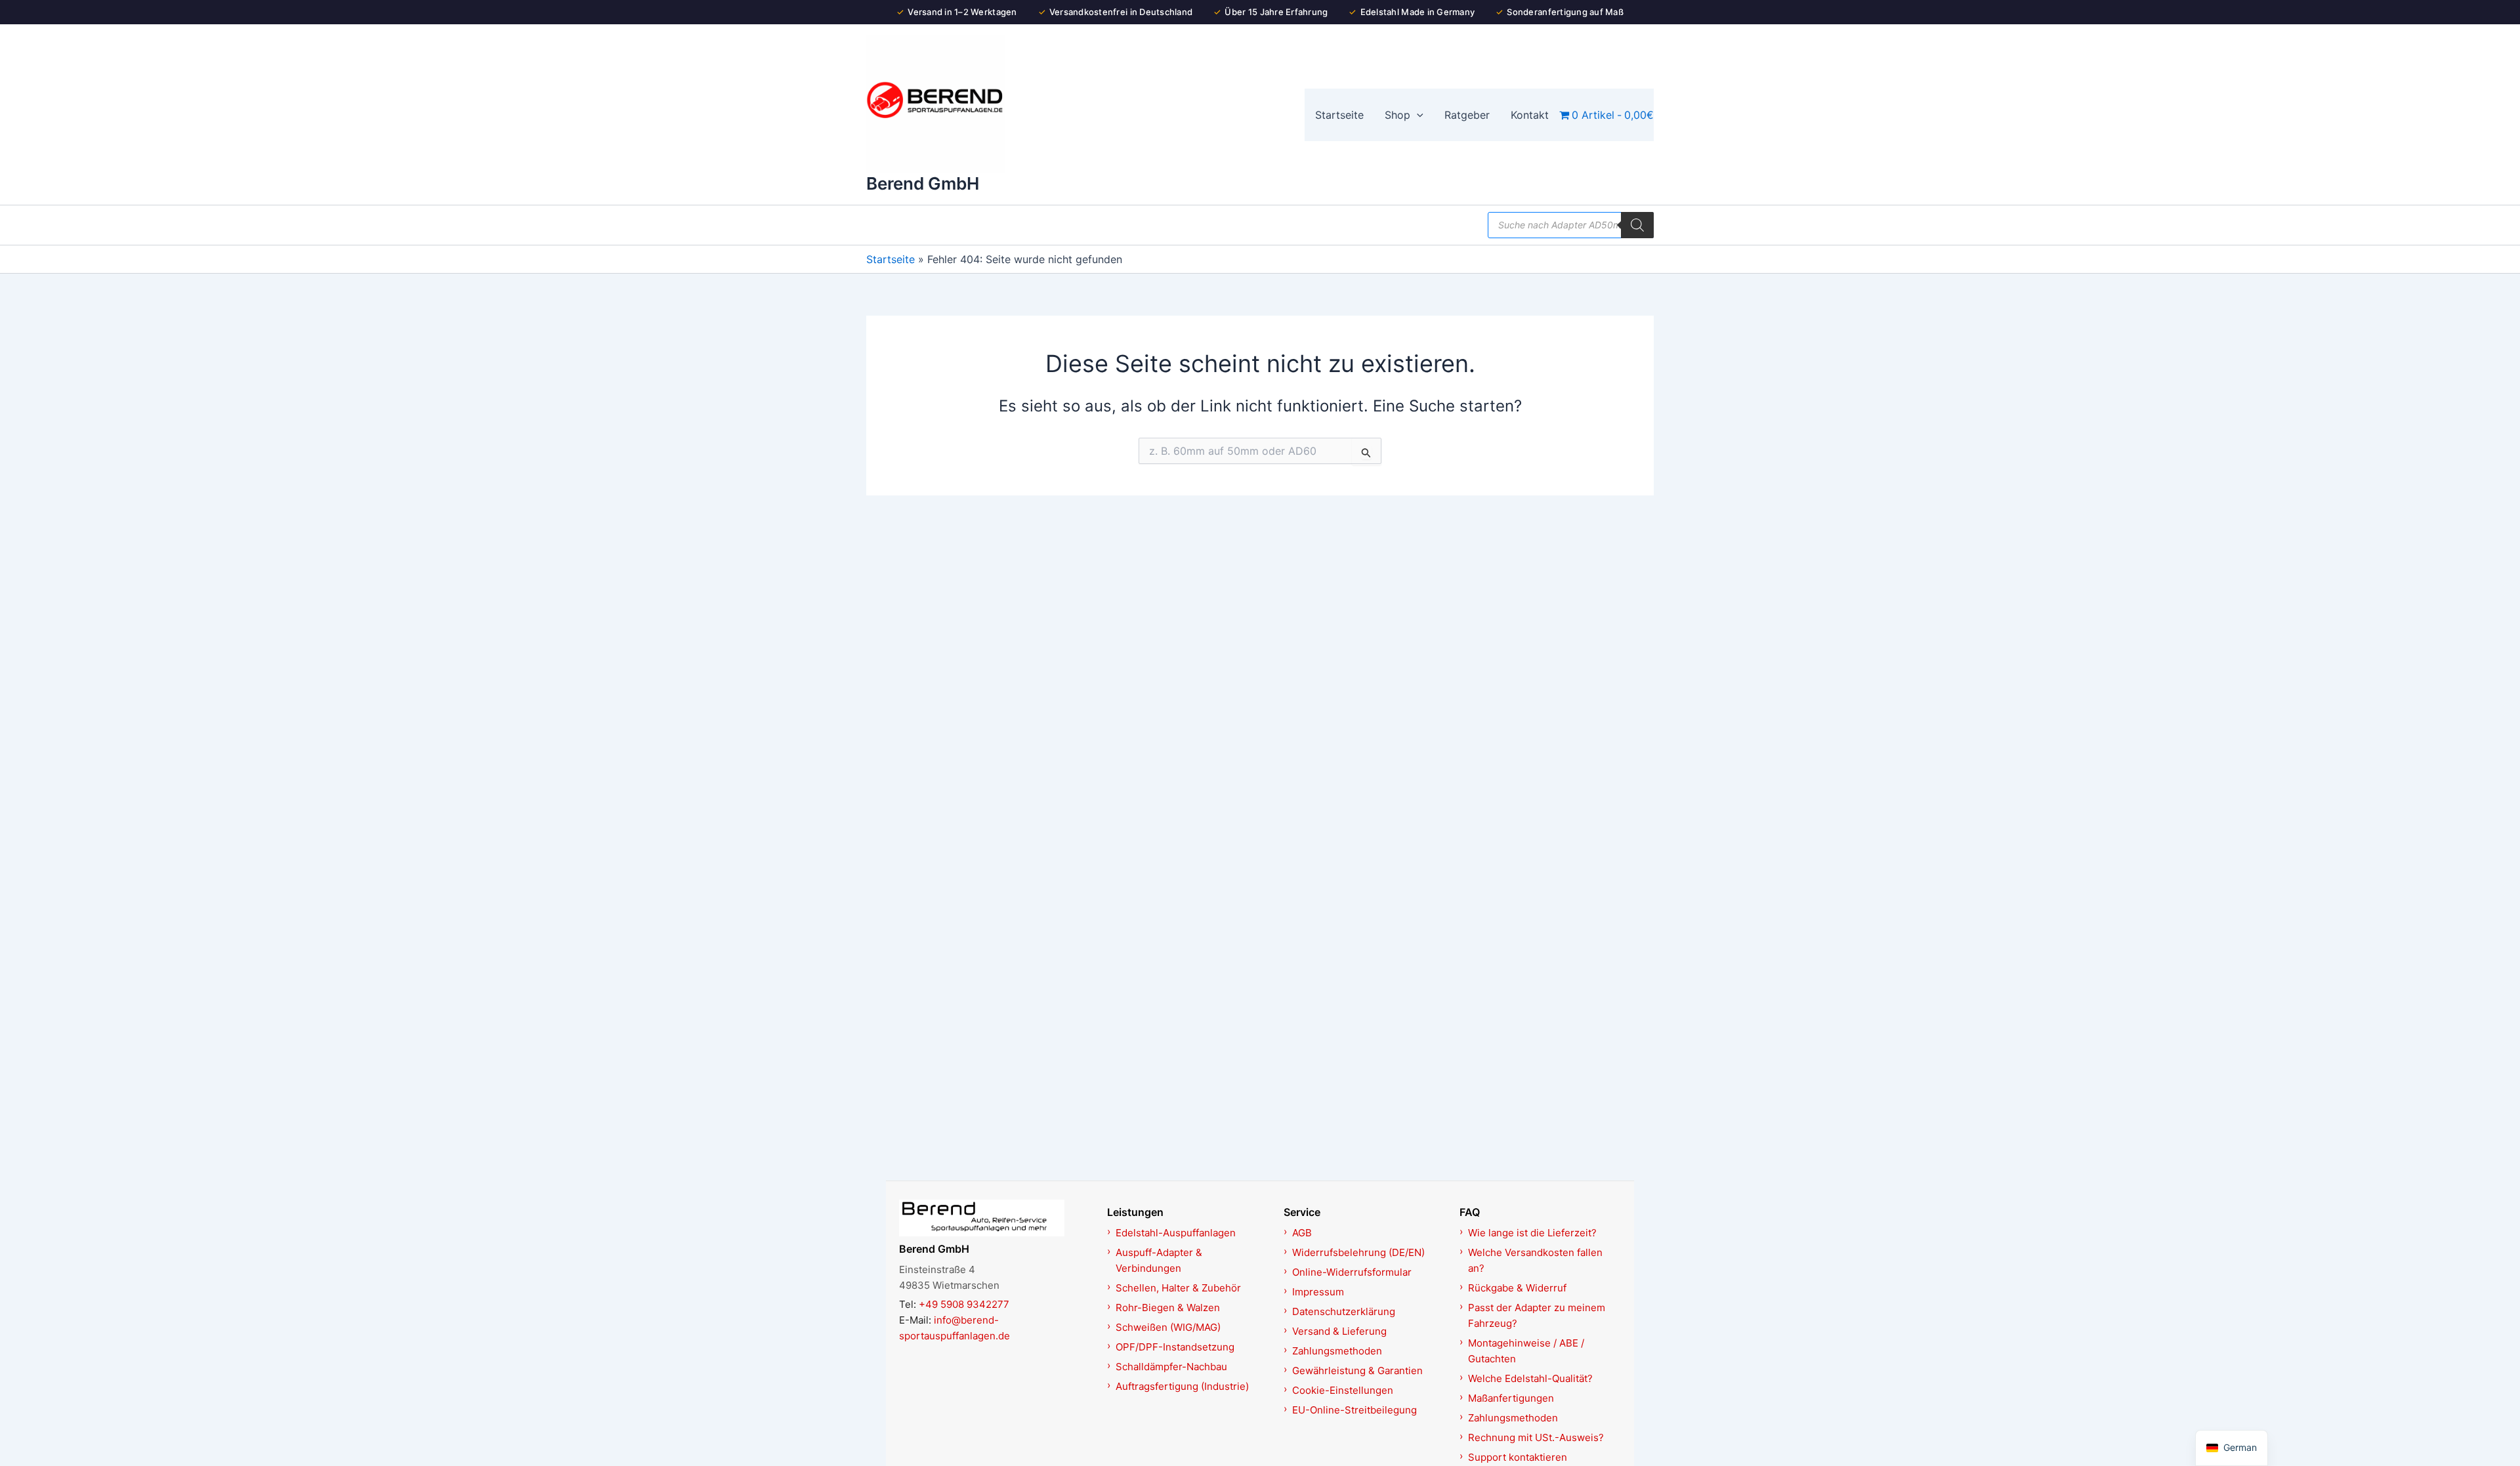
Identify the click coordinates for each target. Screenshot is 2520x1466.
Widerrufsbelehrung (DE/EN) (1358, 1252)
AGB (1302, 1233)
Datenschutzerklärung (1344, 1311)
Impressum (1318, 1292)
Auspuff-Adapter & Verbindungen (1159, 1260)
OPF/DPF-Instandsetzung (1175, 1347)
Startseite (891, 259)
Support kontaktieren (1518, 1457)
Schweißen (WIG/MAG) (1168, 1327)
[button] (1417, 115)
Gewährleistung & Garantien (1357, 1371)
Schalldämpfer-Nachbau (1171, 1367)
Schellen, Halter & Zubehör (1178, 1288)
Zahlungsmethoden (1337, 1351)
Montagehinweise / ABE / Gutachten (1526, 1351)
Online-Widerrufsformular (1352, 1272)
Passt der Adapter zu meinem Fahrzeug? (1537, 1315)
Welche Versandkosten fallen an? (1535, 1260)
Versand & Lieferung (1339, 1331)
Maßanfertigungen (1511, 1398)
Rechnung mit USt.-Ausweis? (1536, 1437)
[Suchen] (1637, 225)
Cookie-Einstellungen (1343, 1390)
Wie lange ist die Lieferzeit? (1532, 1233)
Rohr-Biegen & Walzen (1168, 1308)
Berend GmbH (923, 183)
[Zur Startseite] (996, 1218)
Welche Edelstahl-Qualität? (1530, 1378)
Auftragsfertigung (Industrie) (1182, 1386)
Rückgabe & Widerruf (1517, 1288)
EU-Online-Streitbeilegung (1354, 1410)
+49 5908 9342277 (964, 1304)
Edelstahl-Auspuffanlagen (1176, 1233)
